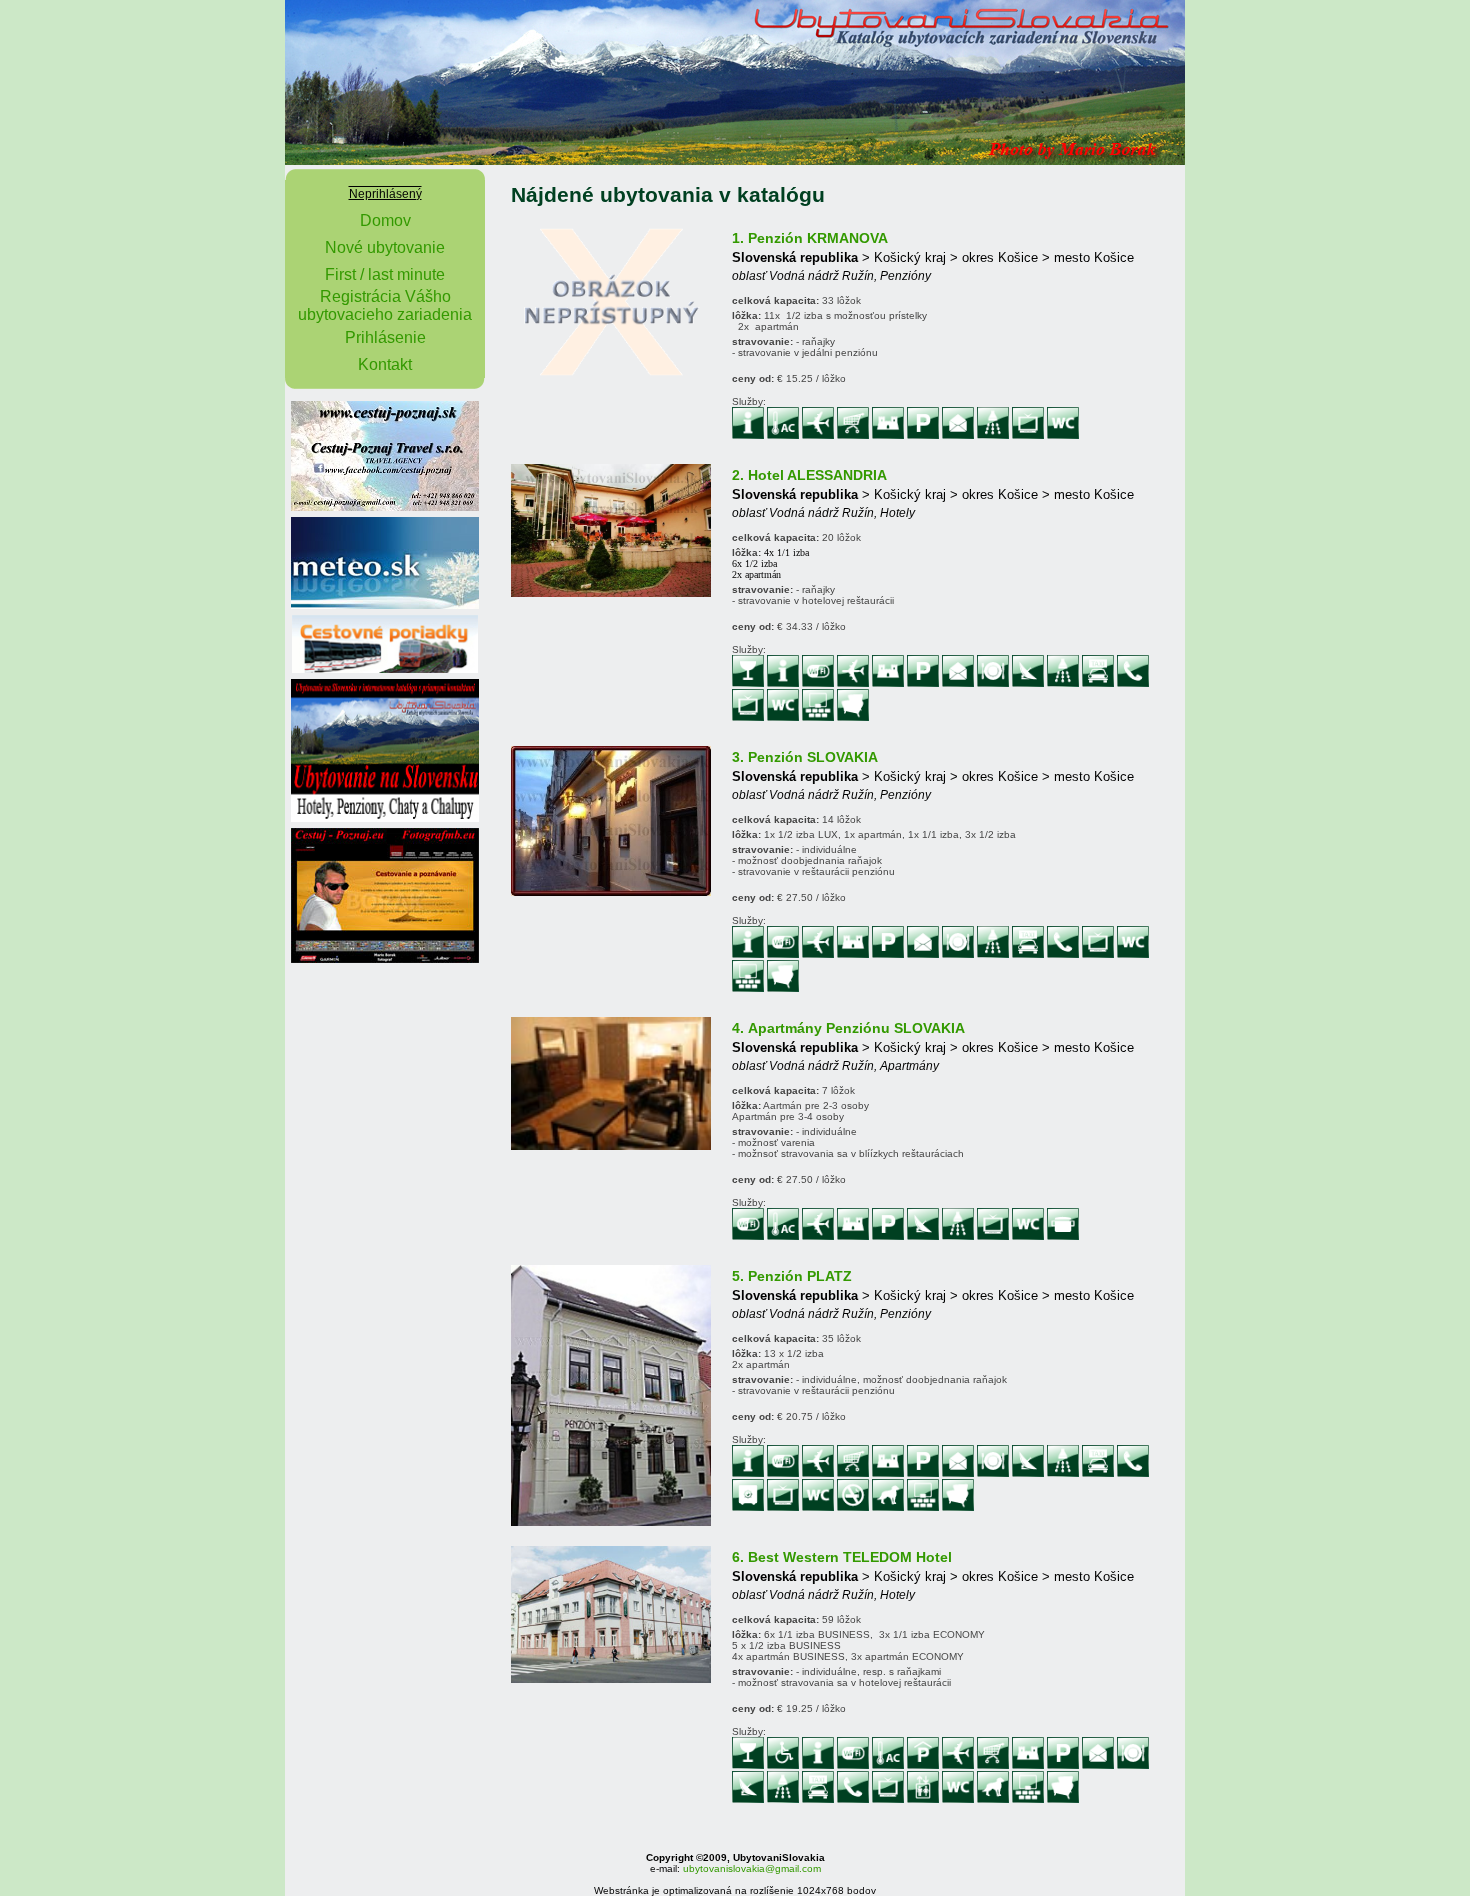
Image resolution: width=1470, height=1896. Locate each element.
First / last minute (385, 274)
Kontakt (385, 364)
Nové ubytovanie (385, 247)
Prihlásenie (385, 337)
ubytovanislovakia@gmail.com (752, 1868)
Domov (385, 220)
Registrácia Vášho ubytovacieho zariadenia (385, 305)
